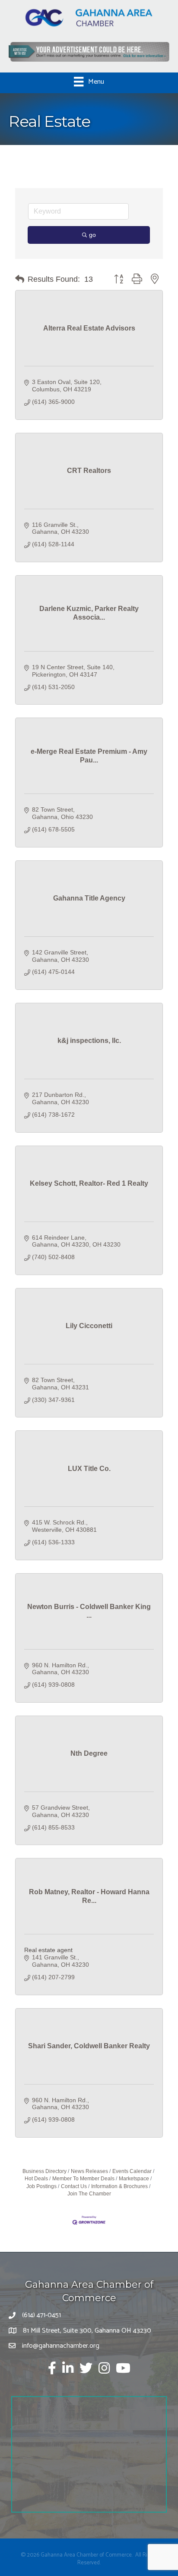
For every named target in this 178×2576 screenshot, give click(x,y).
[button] (20, 279)
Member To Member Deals (83, 2179)
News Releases (89, 2171)
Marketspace (134, 2179)
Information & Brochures (119, 2186)
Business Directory (44, 2171)
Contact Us (74, 2186)
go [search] (92, 235)
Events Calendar (132, 2171)
